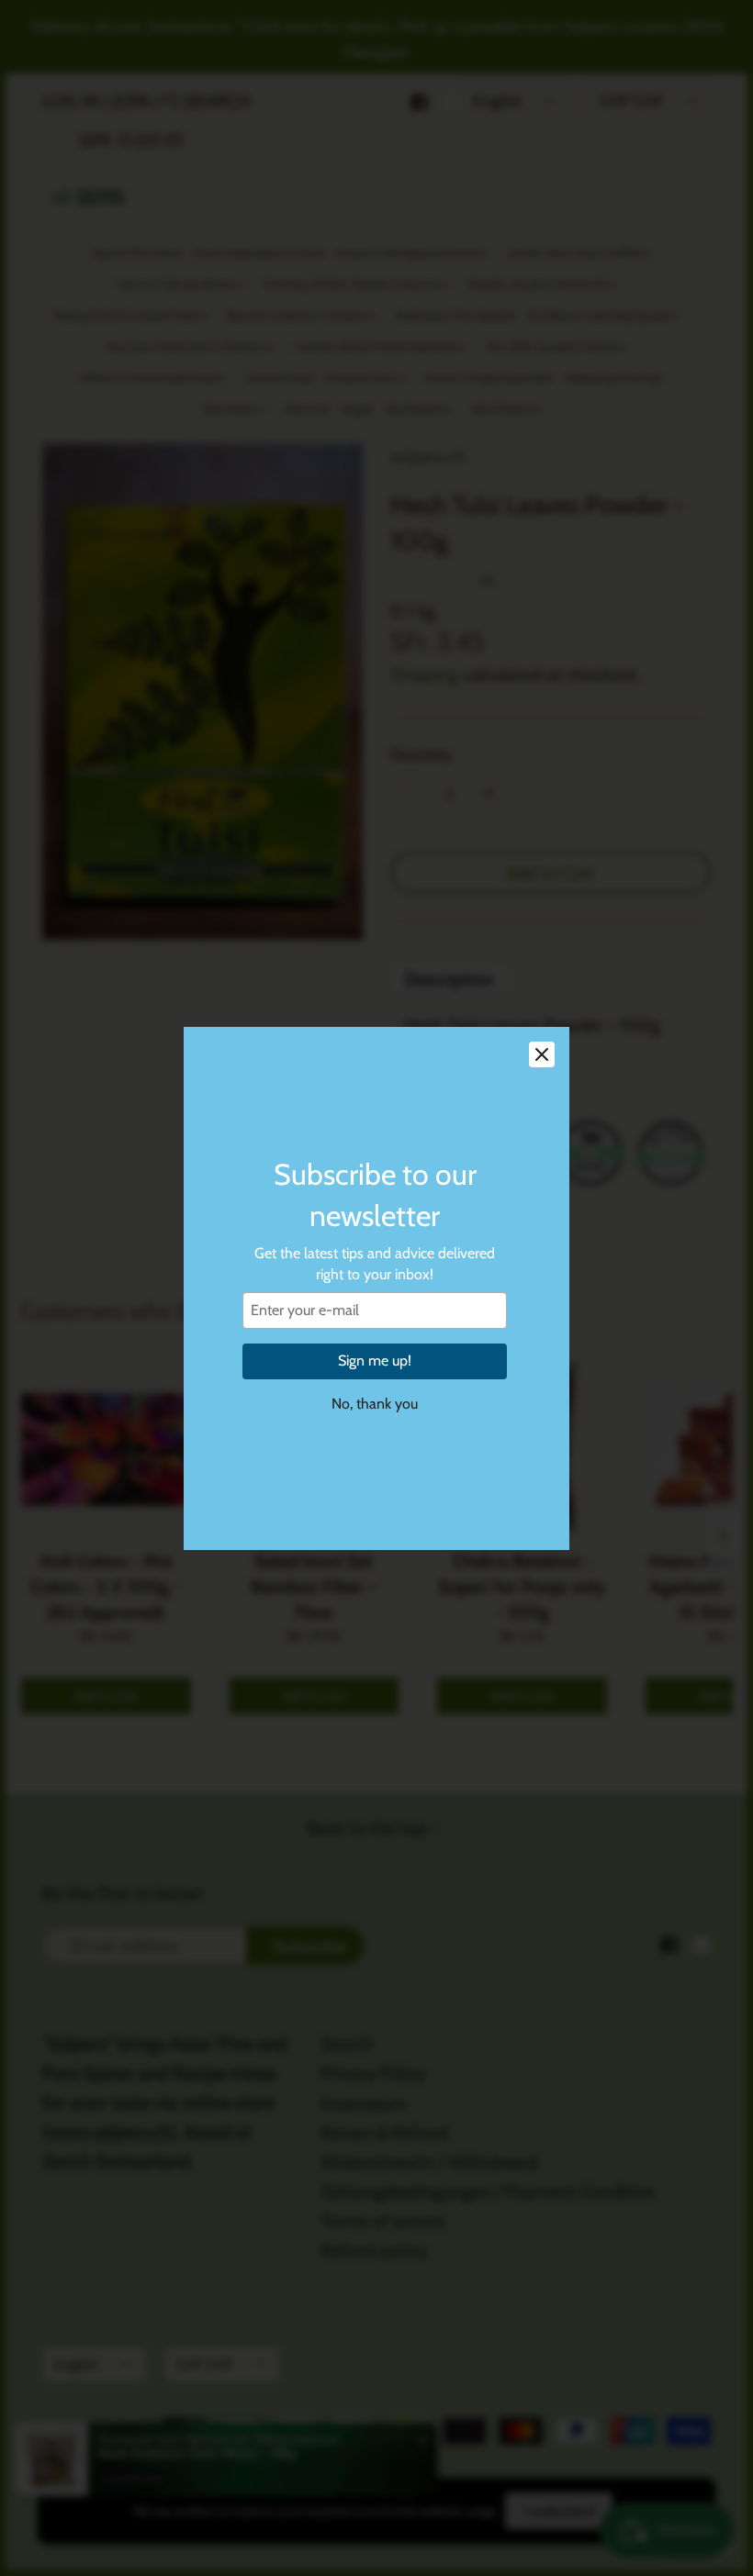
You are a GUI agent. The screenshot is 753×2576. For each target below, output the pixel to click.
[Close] (542, 1054)
